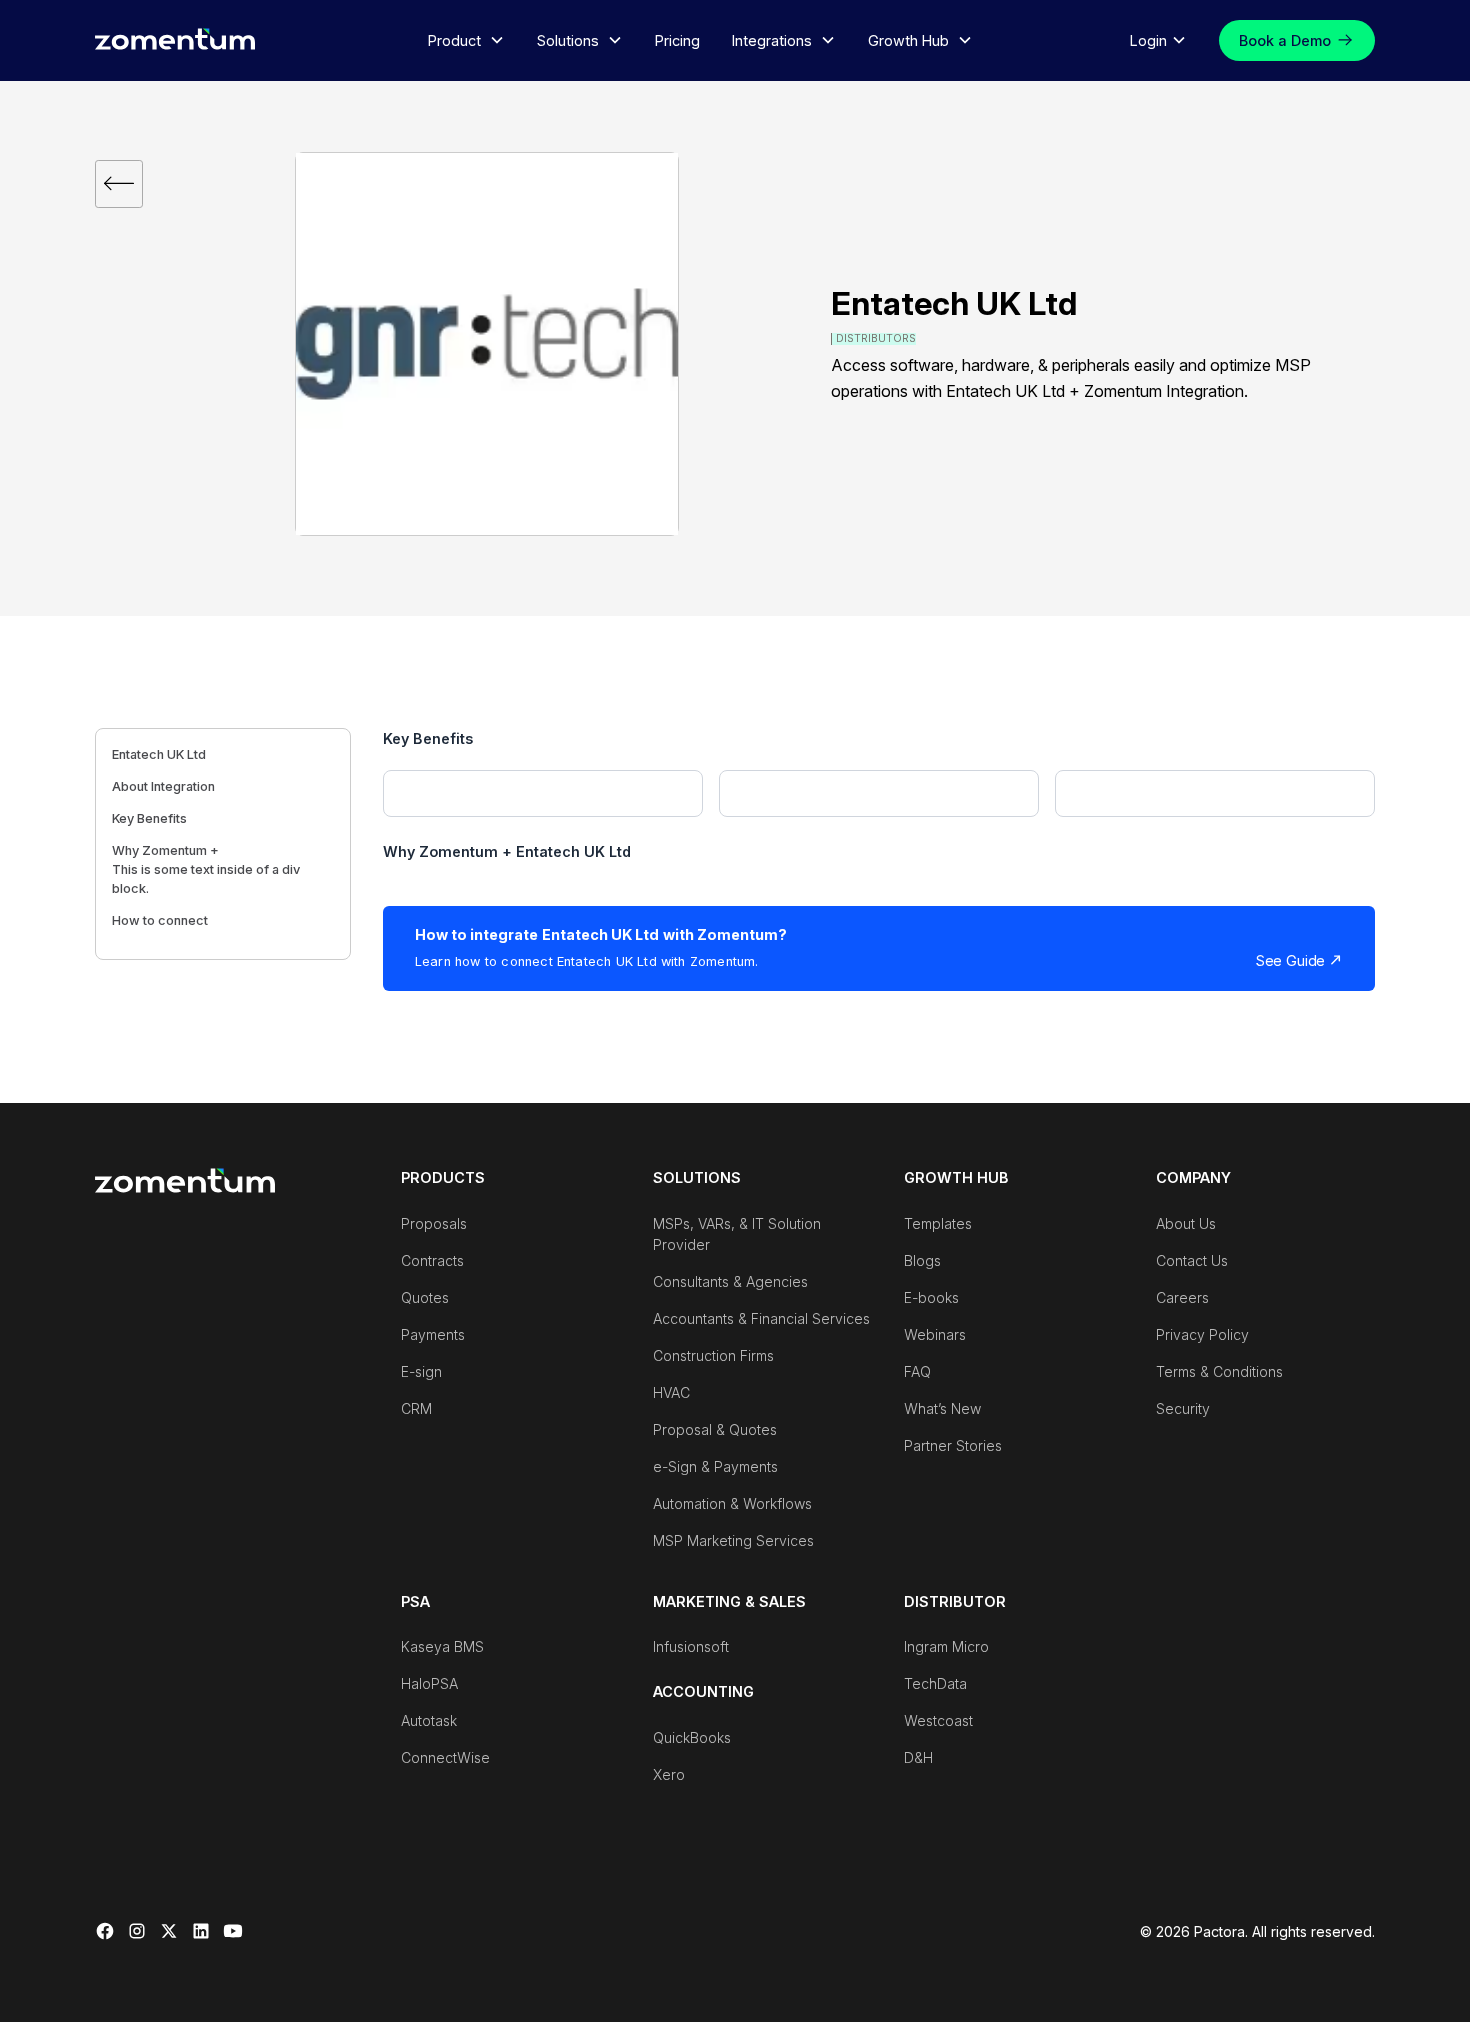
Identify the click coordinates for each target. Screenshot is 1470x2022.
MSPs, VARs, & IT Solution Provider (737, 1234)
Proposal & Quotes (715, 1429)
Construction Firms (713, 1355)
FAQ (917, 1371)
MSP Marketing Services (733, 1540)
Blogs (922, 1260)
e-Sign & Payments (715, 1466)
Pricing (677, 40)
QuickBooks (692, 1737)
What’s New (942, 1408)
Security (1183, 1408)
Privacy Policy (1202, 1334)
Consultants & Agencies (730, 1281)
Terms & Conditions (1219, 1371)
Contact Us (1192, 1260)
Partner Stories (953, 1445)
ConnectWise (445, 1757)
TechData (935, 1683)
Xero (669, 1774)
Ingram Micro (946, 1646)
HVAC (671, 1392)
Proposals (434, 1223)
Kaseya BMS (442, 1646)
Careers (1182, 1297)
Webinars (935, 1334)
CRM (416, 1408)
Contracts (432, 1260)
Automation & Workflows (732, 1503)
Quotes (425, 1297)
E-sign (421, 1371)
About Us (1186, 1223)
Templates (938, 1223)
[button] (466, 41)
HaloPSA (429, 1683)
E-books (931, 1297)
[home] (175, 38)
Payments (433, 1334)
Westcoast (938, 1720)
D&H (918, 1757)
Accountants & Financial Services (761, 1318)
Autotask (429, 1720)
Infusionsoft (691, 1646)
